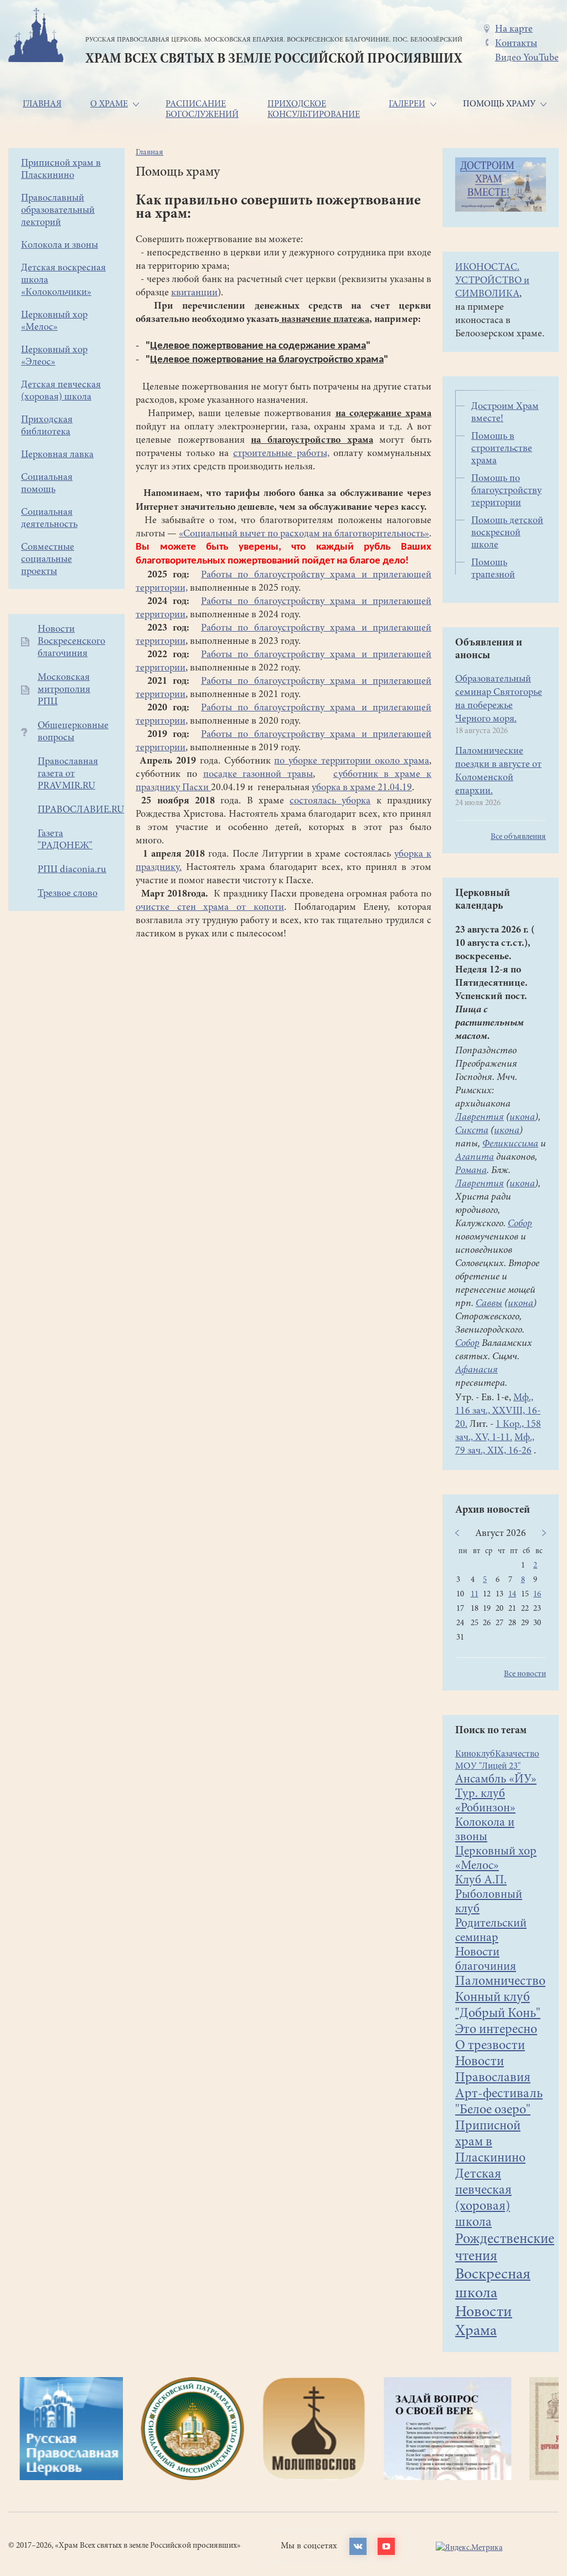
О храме (109, 104)
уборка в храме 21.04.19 (362, 788)
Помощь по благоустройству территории (506, 491)
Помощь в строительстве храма (502, 449)
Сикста (472, 1131)
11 (475, 1594)
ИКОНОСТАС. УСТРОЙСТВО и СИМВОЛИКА (492, 281)
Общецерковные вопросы (73, 732)
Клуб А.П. (481, 1881)
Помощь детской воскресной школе (507, 533)
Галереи (407, 104)
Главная (42, 104)
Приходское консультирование (314, 109)
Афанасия (476, 1370)
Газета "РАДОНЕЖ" (65, 840)
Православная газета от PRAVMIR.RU (68, 774)
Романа (471, 1171)
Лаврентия (480, 1118)
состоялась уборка (330, 801)
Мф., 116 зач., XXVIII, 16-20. (498, 1411)
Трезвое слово (68, 894)
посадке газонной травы (258, 775)
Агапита (475, 1158)
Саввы (489, 1304)
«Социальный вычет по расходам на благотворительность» (304, 534)
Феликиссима (510, 1144)
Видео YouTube (527, 58)
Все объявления (518, 837)
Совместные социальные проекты (48, 560)
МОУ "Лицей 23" (488, 1767)
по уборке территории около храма (352, 761)
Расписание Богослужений (202, 109)
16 (537, 1594)
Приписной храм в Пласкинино (490, 2143)
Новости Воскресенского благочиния (71, 642)
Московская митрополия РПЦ (64, 690)
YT (386, 2546)
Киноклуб (475, 1755)
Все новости (525, 1674)
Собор (520, 1224)
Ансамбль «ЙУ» (496, 1780)
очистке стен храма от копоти (210, 908)
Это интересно (496, 2030)
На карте (514, 29)
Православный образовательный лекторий (58, 211)
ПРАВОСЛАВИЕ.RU (81, 810)
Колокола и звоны (60, 245)
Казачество (517, 1755)
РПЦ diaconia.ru (72, 870)
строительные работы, (281, 454)
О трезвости (490, 2046)
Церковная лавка (57, 455)
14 (512, 1594)
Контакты (516, 44)
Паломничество (500, 1982)
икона (522, 1118)
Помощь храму (499, 104)
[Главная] (36, 37)
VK (358, 2546)
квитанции (194, 293)
